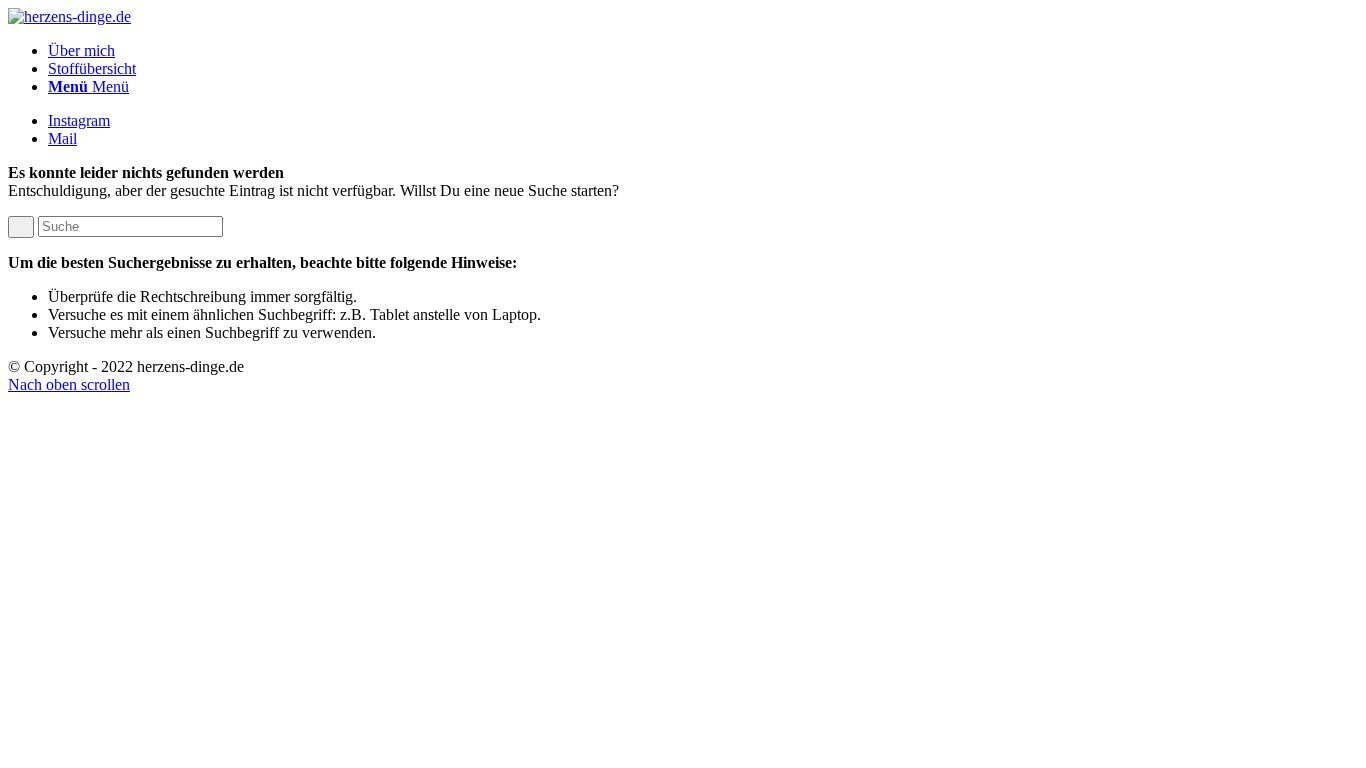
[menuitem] (703, 51)
